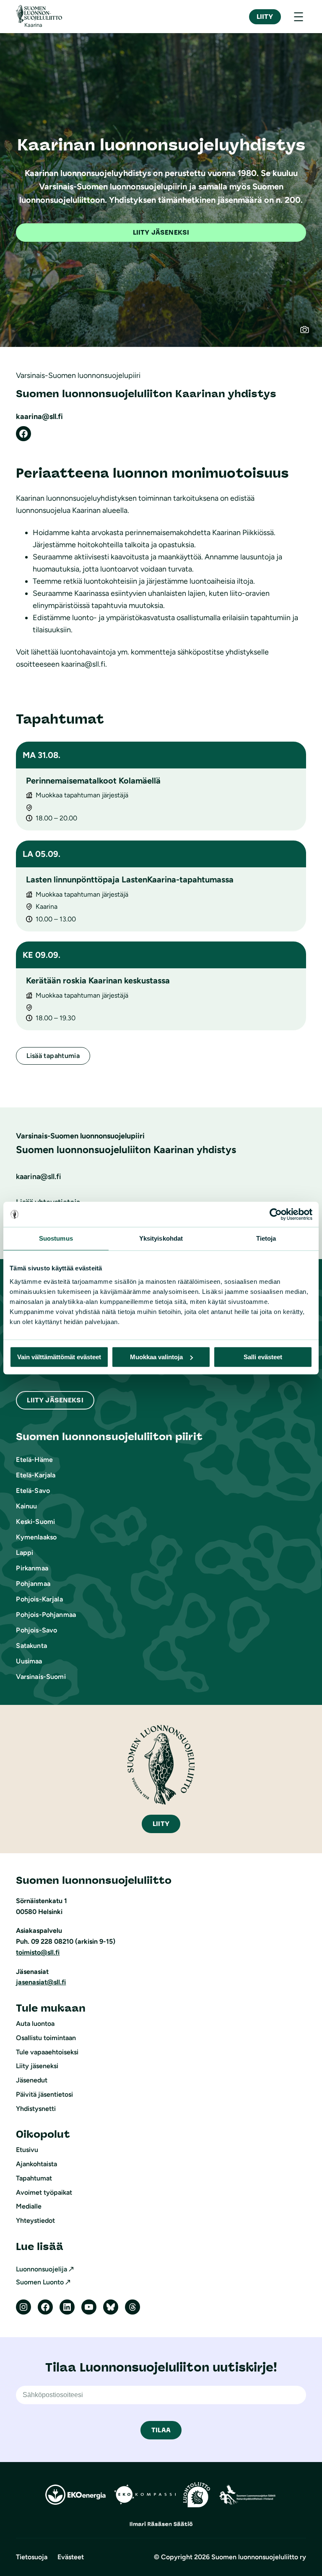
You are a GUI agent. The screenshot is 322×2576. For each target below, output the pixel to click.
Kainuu (26, 1506)
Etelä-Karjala (36, 1475)
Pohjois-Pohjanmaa (46, 1615)
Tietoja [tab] (266, 1238)
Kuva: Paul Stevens (309, 334)
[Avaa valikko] (299, 17)
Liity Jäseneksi (55, 1400)
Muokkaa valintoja (156, 1357)
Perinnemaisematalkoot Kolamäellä (93, 781)
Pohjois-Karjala (39, 1599)
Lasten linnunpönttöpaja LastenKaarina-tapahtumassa (130, 879)
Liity (265, 17)
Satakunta (31, 1646)
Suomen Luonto (40, 2282)
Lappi (25, 1553)
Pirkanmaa (32, 1568)
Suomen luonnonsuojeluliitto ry (259, 2557)
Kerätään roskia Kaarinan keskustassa (98, 980)
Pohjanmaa (33, 1584)
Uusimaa (29, 1661)
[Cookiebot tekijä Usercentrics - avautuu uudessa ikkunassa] (276, 1214)
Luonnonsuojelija (42, 2269)
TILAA (161, 2430)
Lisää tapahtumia (53, 1056)
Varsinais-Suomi (41, 1677)
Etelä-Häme (34, 1460)
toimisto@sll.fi (38, 1952)
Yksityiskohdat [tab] (161, 1238)
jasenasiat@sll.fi (41, 1982)
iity (161, 1824)
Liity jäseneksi (161, 232)
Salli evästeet (263, 1357)
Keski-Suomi (35, 1522)
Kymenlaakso (36, 1537)
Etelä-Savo (33, 1491)
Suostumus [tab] (56, 1238)
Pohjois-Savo (36, 1630)
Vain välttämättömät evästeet (59, 1357)
